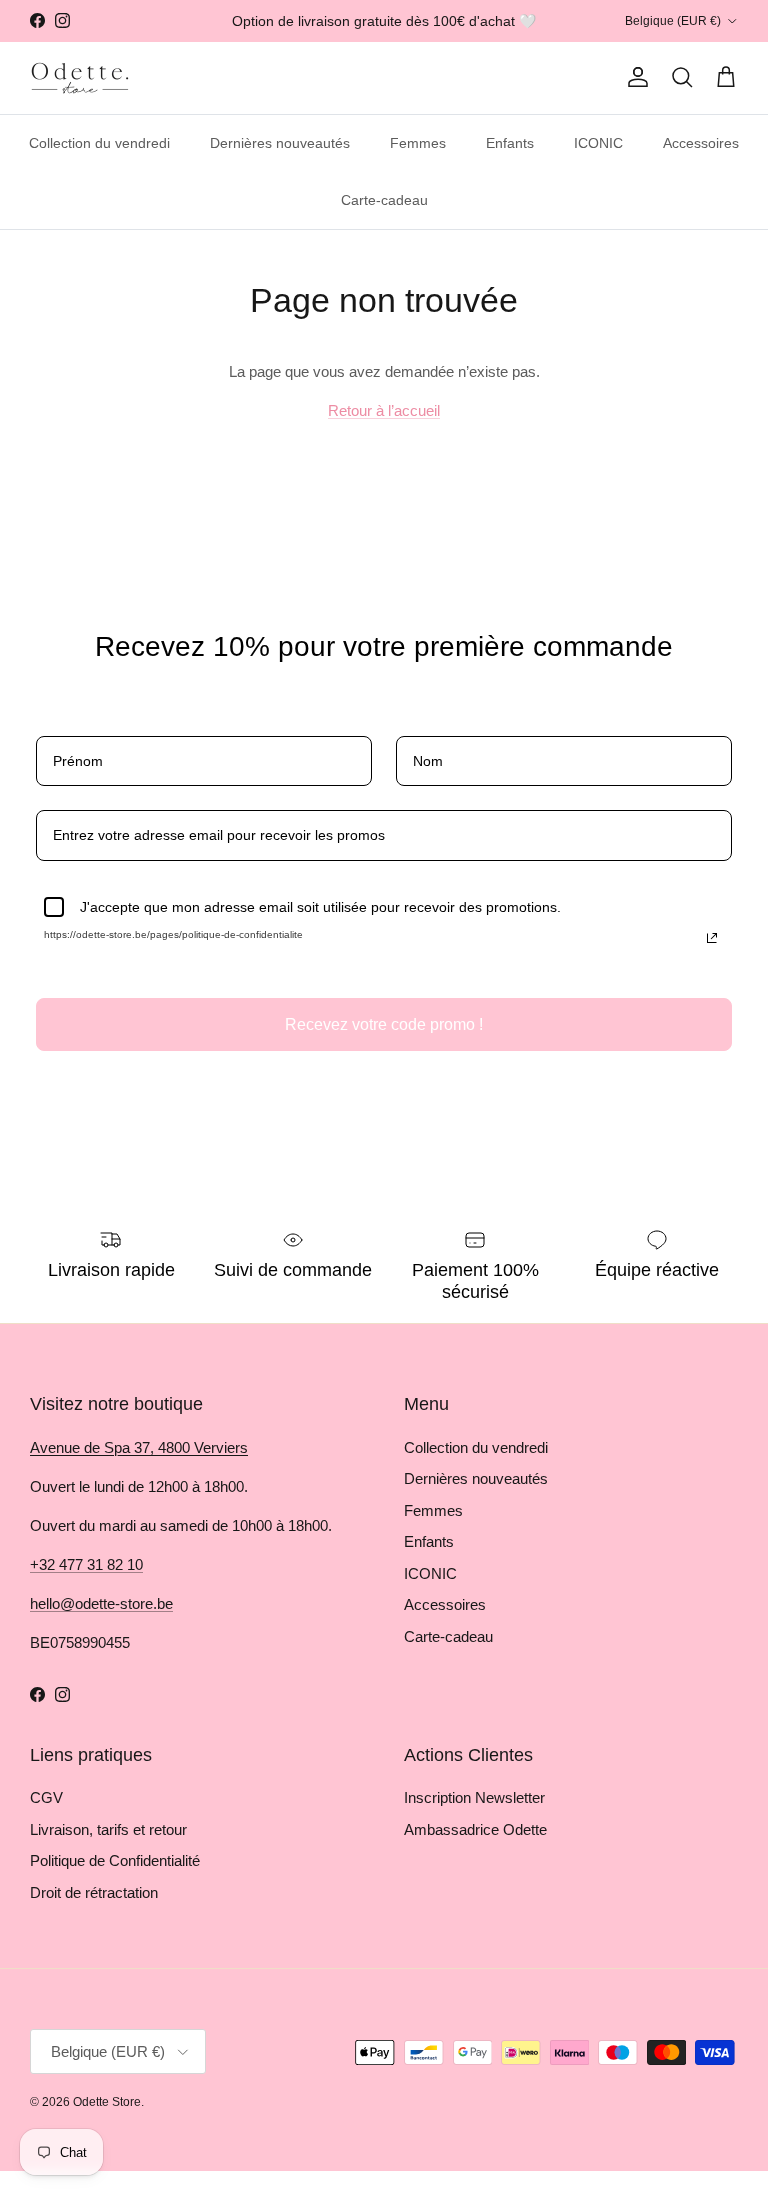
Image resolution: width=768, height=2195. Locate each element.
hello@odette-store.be (101, 1603)
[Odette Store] (80, 78)
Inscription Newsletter (474, 1797)
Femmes (418, 143)
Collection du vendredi (99, 143)
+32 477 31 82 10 (86, 1564)
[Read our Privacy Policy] (712, 938)
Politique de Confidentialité (115, 1860)
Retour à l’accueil (384, 410)
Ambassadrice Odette (475, 1829)
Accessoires (701, 143)
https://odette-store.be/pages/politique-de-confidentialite (173, 934)
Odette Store (107, 2102)
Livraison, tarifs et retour (108, 1829)
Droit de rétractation (94, 1892)
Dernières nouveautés (280, 143)
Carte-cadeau (384, 200)
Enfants (510, 143)
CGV (46, 1797)
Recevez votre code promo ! (384, 1024)
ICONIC (598, 143)
